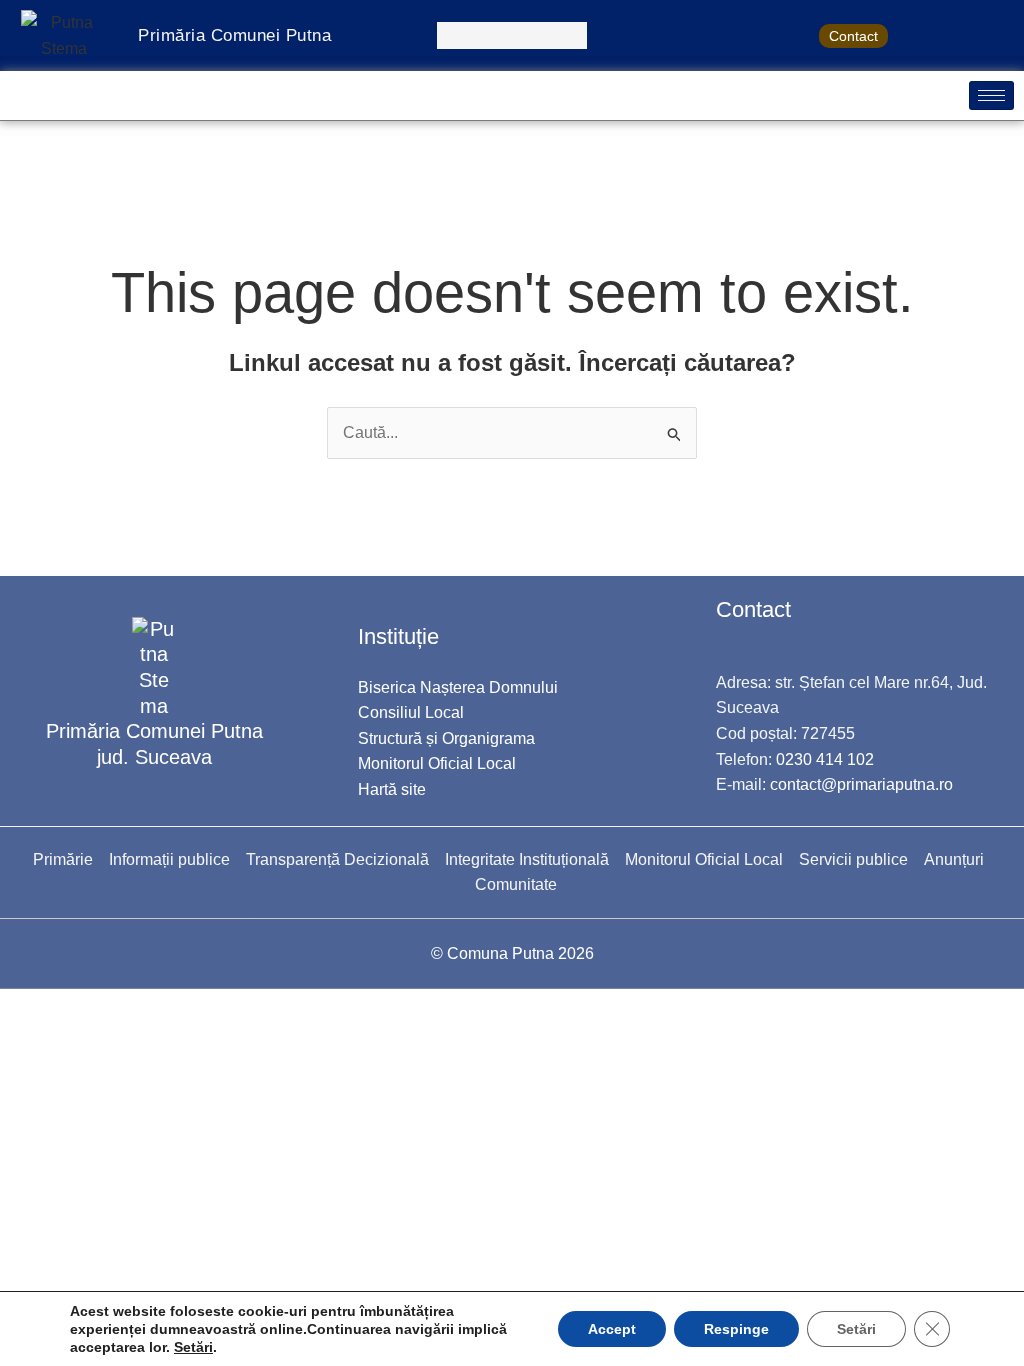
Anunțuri (954, 859)
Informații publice (169, 859)
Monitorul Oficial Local (437, 763)
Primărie (63, 859)
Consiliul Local (411, 712)
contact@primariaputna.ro (861, 784)
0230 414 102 (825, 759)
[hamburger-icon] (991, 95)
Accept (612, 1329)
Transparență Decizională (337, 859)
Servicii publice (853, 859)
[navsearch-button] (512, 35)
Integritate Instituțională (527, 859)
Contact (853, 36)
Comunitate (516, 884)
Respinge (736, 1329)
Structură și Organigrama (446, 738)
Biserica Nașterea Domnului (458, 687)
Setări (193, 1347)
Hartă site (392, 789)
